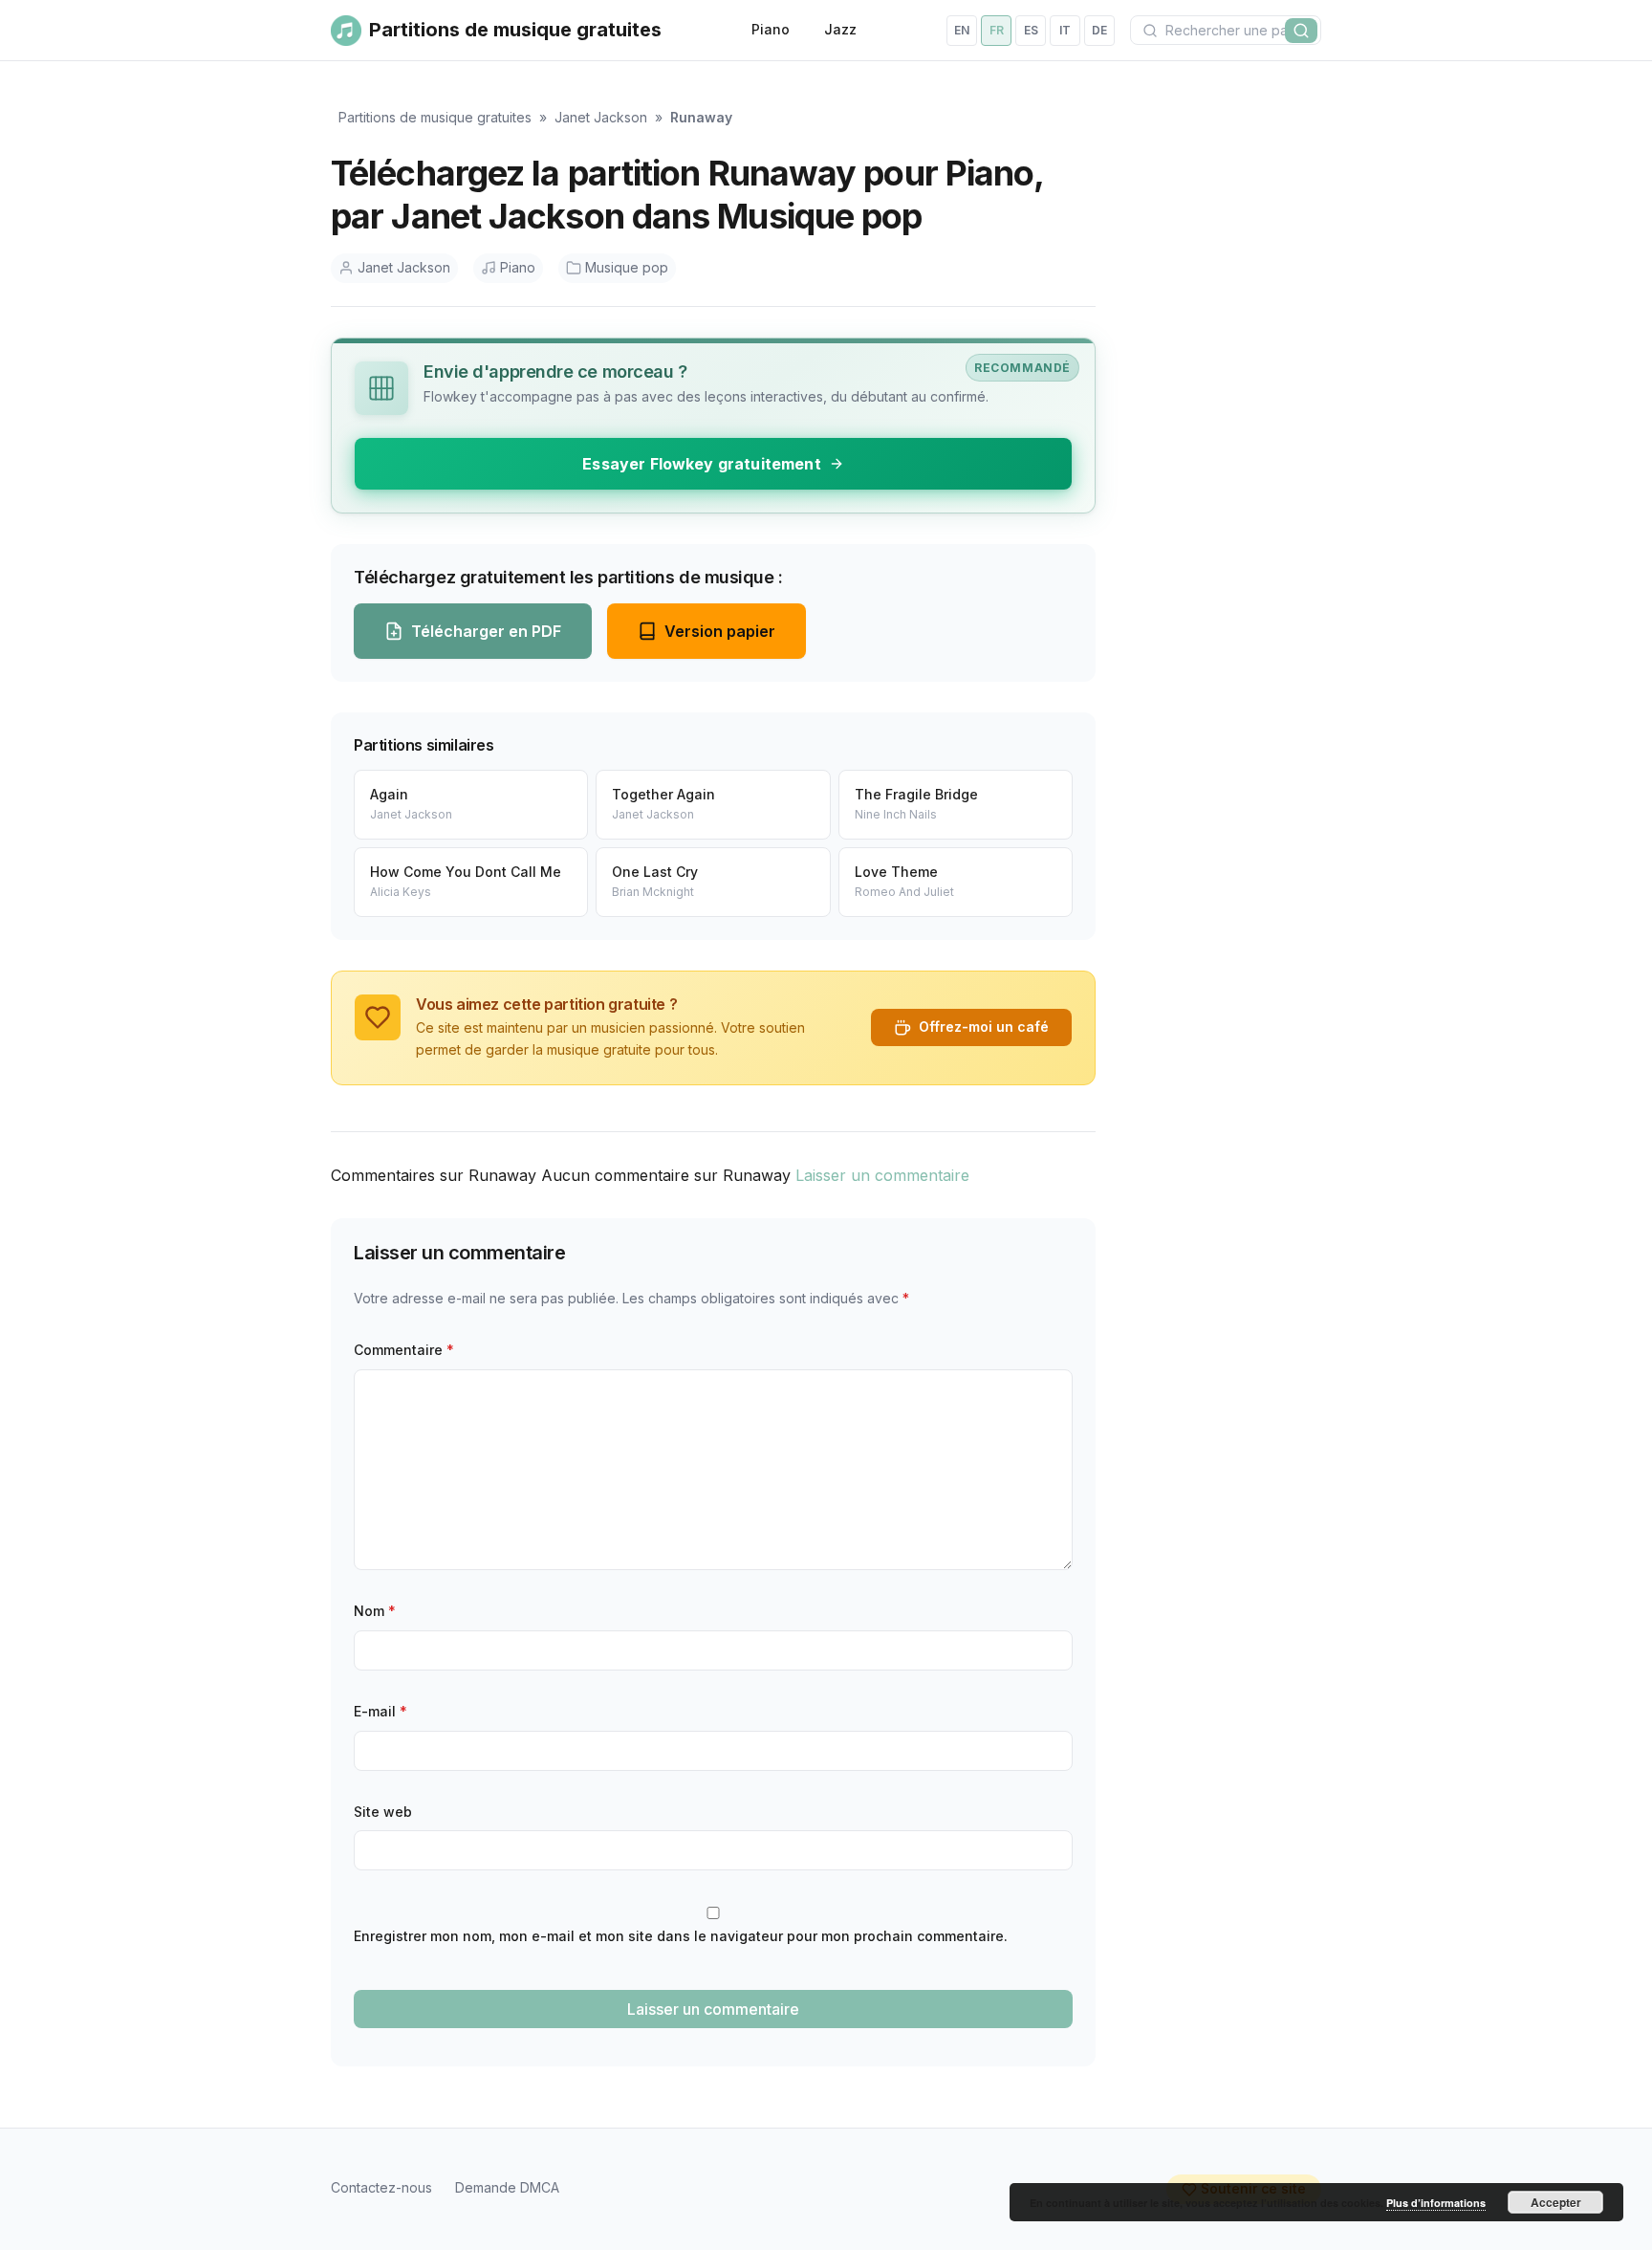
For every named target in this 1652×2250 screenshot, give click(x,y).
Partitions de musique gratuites (435, 117)
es (1031, 30)
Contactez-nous (381, 2187)
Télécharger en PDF (486, 631)
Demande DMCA (507, 2187)
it (1065, 30)
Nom (375, 1611)
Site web (383, 1812)
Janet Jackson (601, 117)
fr (997, 30)
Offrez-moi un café (984, 1027)
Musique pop (627, 267)
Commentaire (404, 1350)
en (962, 30)
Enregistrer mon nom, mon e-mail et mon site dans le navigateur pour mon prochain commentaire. (681, 1936)
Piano (771, 29)
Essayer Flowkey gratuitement (701, 464)
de (1099, 30)
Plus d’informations (1436, 2203)
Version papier (720, 631)
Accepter (1556, 2202)
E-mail (380, 1711)
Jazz (840, 29)
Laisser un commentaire (882, 1175)
